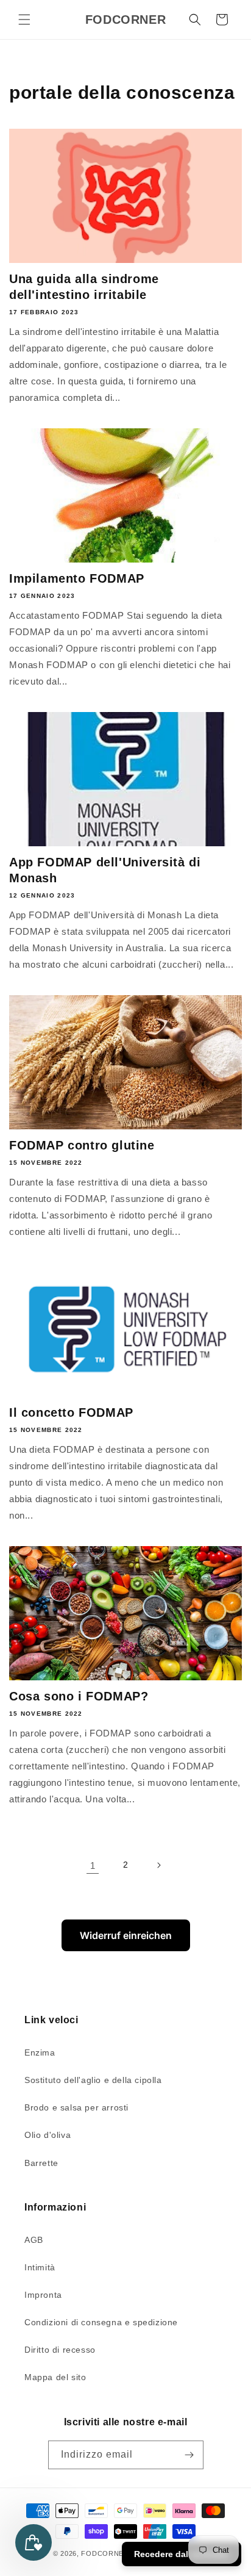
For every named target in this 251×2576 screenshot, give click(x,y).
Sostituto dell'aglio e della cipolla (93, 2080)
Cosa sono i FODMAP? (79, 1696)
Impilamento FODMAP (77, 578)
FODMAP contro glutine (82, 1145)
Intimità (40, 2267)
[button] (24, 20)
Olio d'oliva (48, 2135)
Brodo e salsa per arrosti (76, 2107)
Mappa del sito (55, 2377)
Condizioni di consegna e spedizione (101, 2322)
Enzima (40, 2053)
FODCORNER (105, 2553)
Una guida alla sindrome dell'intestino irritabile (84, 287)
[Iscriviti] (189, 2455)
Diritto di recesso (60, 2350)
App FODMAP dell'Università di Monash (105, 870)
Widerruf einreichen (126, 1935)
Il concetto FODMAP (71, 1412)
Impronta (43, 2295)
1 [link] (93, 1865)
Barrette (41, 2163)
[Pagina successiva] (158, 1865)
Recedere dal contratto (182, 2554)
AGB (34, 2240)
